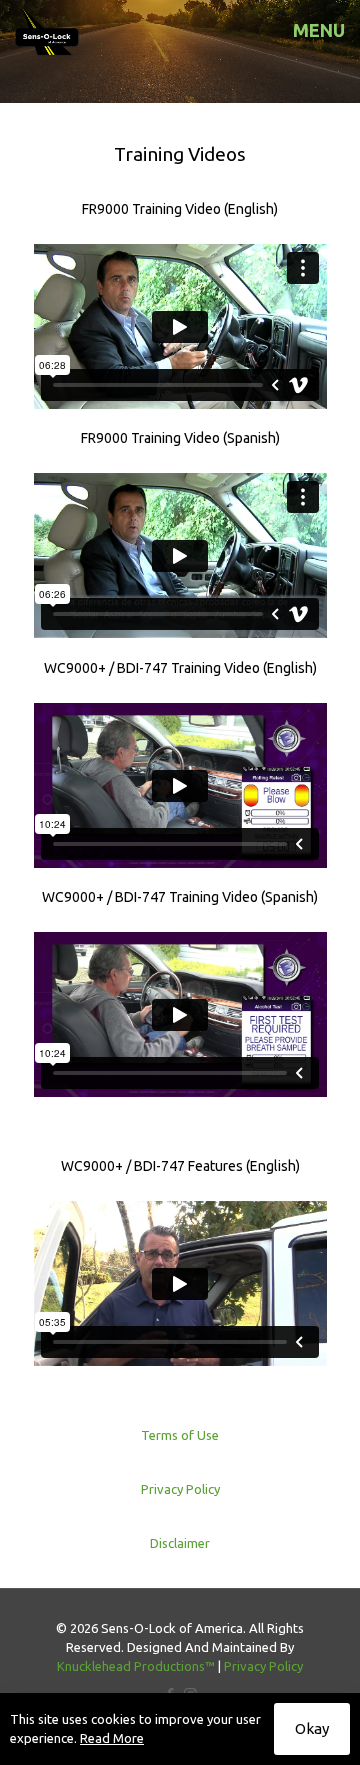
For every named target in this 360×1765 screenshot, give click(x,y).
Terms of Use (180, 1435)
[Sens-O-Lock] (47, 30)
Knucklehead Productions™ (136, 1666)
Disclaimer (180, 1543)
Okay (312, 1728)
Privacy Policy (180, 1489)
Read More (112, 1738)
